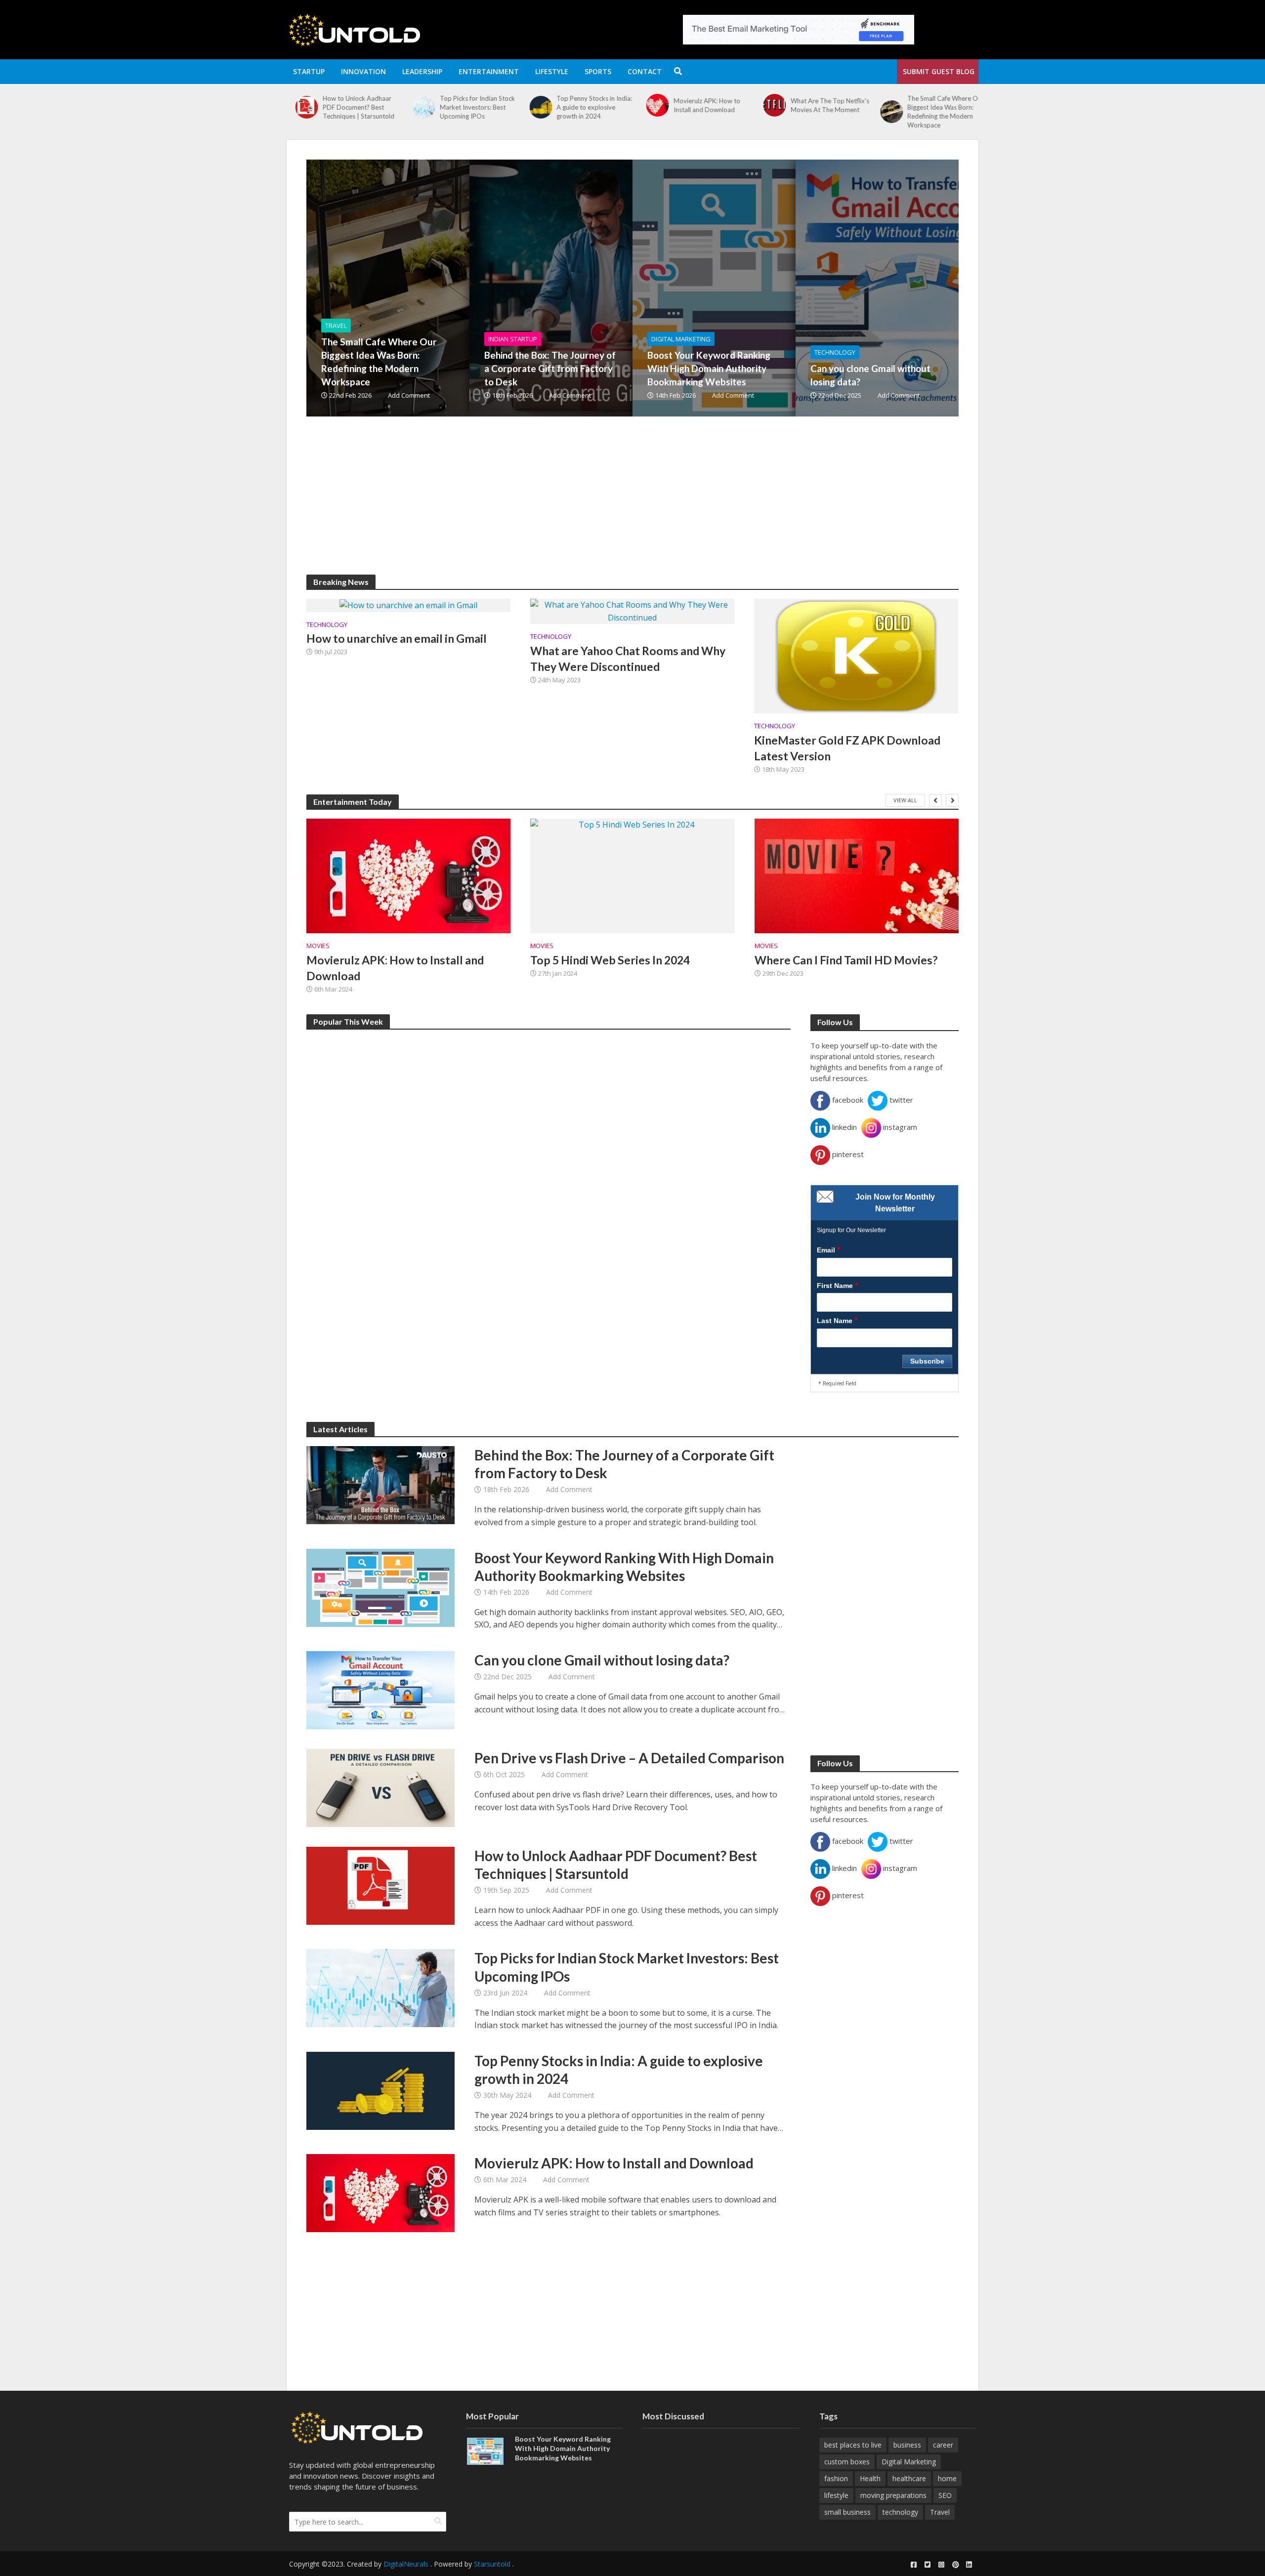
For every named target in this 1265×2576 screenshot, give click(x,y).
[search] (438, 2521)
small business (847, 2512)
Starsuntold (492, 2564)
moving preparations (893, 2495)
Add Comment (409, 395)
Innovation (363, 71)
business (907, 2445)
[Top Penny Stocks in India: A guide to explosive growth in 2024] (415, 107)
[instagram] (941, 2565)
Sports (598, 71)
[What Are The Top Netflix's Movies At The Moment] (649, 105)
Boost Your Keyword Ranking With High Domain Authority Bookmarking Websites (709, 368)
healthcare (909, 2478)
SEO (945, 2495)
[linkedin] (969, 2565)
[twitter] (928, 2565)
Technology (835, 352)
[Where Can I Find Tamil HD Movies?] (857, 876)
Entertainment (489, 71)
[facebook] (914, 2565)
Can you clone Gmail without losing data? (870, 375)
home (947, 2478)
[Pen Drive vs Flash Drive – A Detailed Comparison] (380, 1787)
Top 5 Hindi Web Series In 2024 (610, 960)
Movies (318, 946)
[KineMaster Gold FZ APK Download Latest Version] (856, 655)
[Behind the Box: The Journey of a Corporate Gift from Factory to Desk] (882, 107)
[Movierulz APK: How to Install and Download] (531, 105)
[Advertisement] (603, 505)
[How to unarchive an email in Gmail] (408, 605)
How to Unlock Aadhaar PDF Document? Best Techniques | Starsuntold (616, 1865)
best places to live (853, 2445)
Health (870, 2478)
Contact (645, 71)
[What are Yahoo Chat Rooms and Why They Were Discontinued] (632, 611)
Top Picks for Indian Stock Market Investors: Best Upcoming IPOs (351, 107)
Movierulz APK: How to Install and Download (581, 105)
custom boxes (847, 2462)
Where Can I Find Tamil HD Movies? (846, 960)
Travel (336, 326)
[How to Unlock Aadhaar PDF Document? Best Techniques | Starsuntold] (380, 1885)
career (943, 2445)
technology (900, 2512)
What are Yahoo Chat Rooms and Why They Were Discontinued (628, 659)
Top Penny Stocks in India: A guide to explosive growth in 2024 (469, 107)
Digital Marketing (681, 339)
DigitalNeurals (406, 2564)
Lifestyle (552, 71)
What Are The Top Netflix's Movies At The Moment (704, 105)
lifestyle (836, 2495)
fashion (836, 2478)
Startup (309, 71)
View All (905, 800)
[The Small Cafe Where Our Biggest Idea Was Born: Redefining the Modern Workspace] (765, 112)
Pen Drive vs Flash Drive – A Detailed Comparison (629, 1758)
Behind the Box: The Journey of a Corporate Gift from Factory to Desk (939, 107)
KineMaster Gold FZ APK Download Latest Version (847, 748)
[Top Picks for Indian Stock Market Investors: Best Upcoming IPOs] (298, 107)
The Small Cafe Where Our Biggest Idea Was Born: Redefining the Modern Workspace (820, 112)
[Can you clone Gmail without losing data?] (931, 288)
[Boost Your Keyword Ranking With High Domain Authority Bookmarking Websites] (768, 288)
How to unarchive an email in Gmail (397, 638)
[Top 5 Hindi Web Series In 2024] (632, 876)
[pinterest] (955, 2565)
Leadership (422, 71)
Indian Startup (513, 339)
